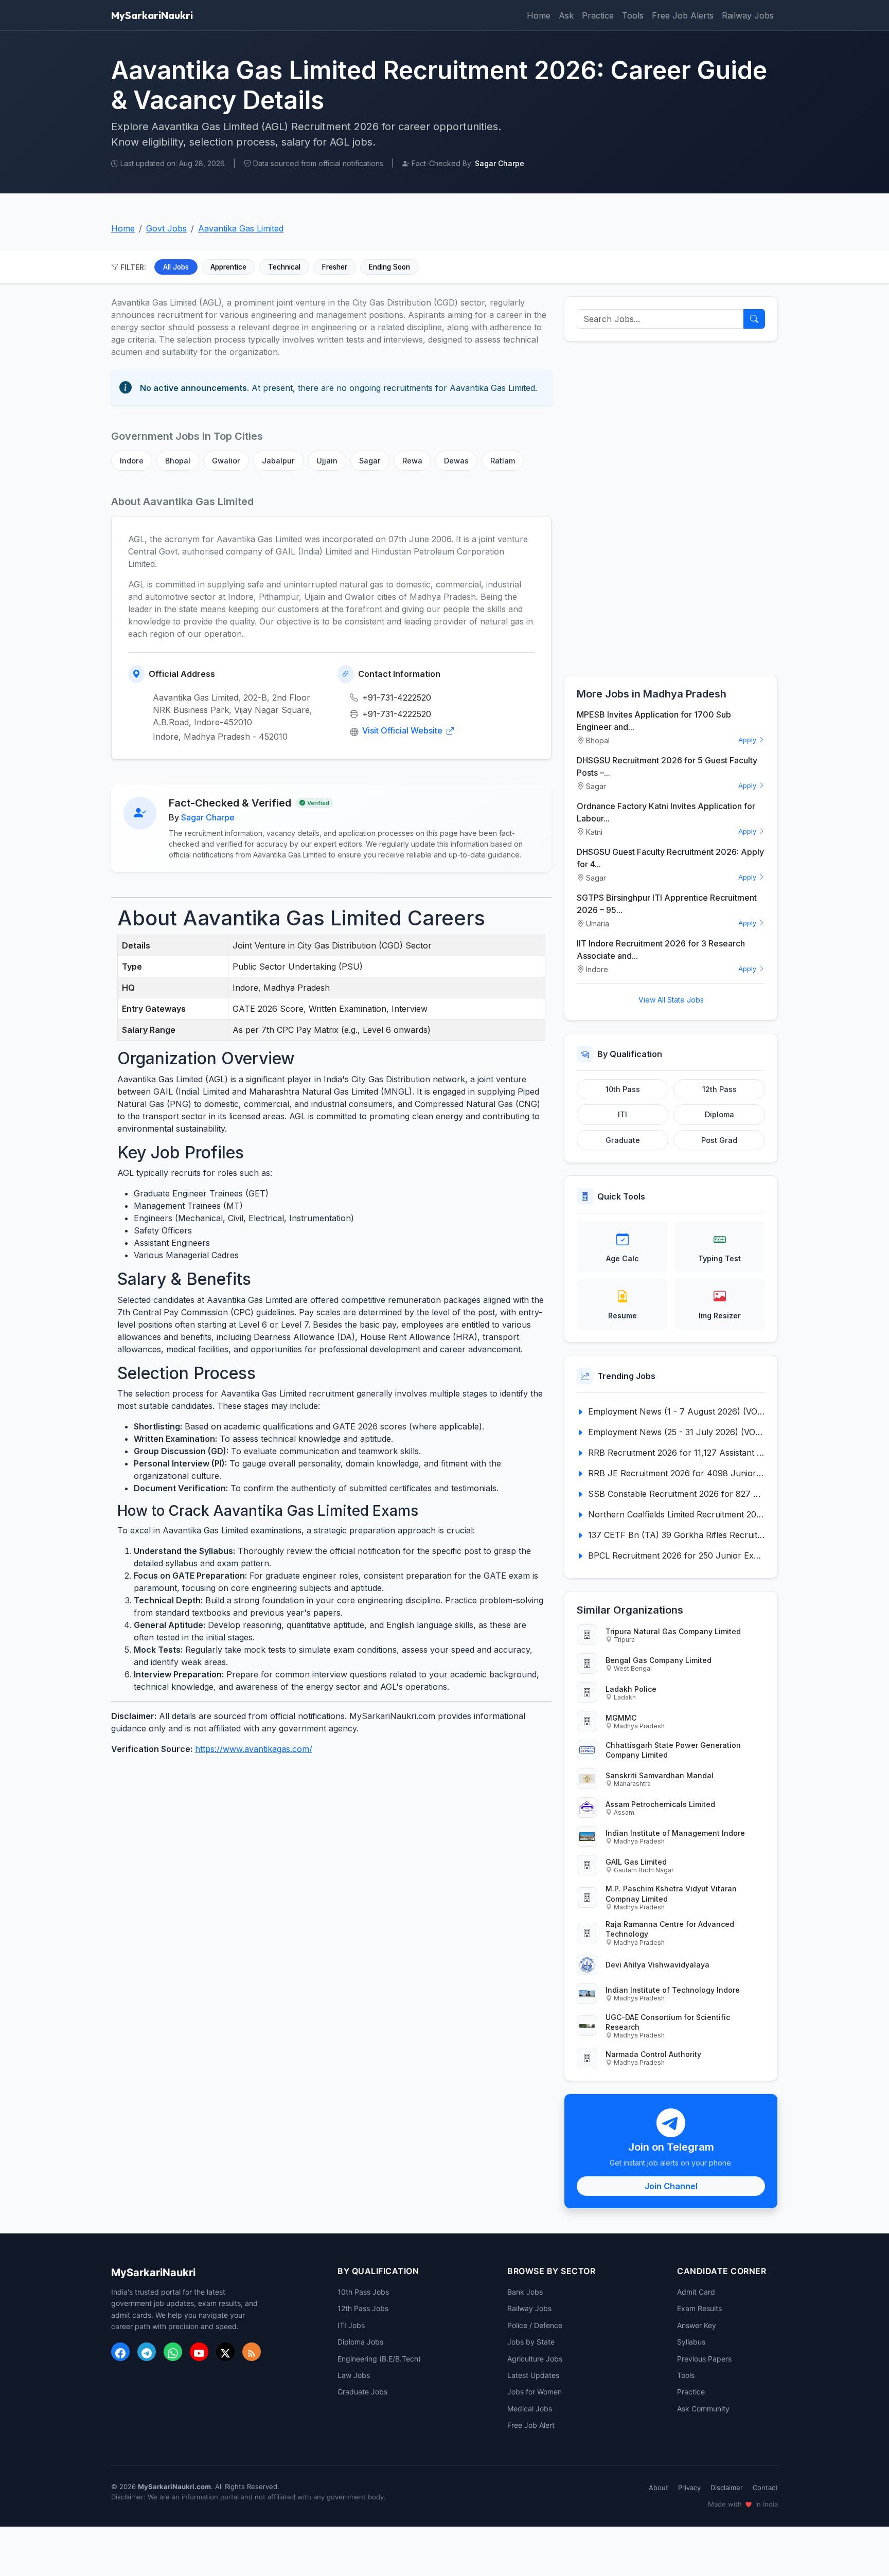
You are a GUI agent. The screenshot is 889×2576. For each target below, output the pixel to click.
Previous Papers (704, 2359)
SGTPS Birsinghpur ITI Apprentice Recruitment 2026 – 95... (667, 904)
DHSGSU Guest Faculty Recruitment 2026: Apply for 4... (670, 858)
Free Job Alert (531, 2425)
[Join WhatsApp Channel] (173, 2352)
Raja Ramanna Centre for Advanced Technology (670, 1929)
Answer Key (697, 2325)
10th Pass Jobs (363, 2292)
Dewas (456, 461)
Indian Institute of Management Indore (675, 1833)
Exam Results (699, 2308)
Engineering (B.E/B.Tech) (379, 2359)
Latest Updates (533, 2375)
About (659, 2488)
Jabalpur (278, 461)
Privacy (689, 2488)
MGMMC (621, 1718)
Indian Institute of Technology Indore (673, 1990)
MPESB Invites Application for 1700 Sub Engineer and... (654, 721)
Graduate (623, 1140)
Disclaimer (727, 2488)
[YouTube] (199, 2352)
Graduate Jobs (362, 2392)
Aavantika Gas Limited (241, 228)
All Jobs (176, 267)
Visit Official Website (403, 730)
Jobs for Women (535, 2392)
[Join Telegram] (147, 2352)
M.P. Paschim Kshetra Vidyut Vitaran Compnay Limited (671, 1893)
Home (539, 15)
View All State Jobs (671, 1000)
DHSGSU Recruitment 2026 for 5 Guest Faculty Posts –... (667, 766)
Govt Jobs (166, 228)
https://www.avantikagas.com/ (254, 1749)
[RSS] (252, 2352)
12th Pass (719, 1089)
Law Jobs (354, 2375)
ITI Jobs (351, 2325)
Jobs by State (531, 2342)
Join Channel (671, 2186)
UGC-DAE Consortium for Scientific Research (668, 2022)
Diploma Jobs (360, 2342)
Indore (132, 461)
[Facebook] (120, 2352)
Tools (633, 15)
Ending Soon (389, 267)
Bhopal (178, 461)
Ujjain (327, 461)
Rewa (412, 461)
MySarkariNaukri (152, 15)
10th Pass (623, 1089)
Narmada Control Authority (653, 2054)
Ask (566, 15)
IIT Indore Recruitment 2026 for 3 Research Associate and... (661, 950)
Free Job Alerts (683, 15)
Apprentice (228, 267)
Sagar (370, 461)
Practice (598, 15)
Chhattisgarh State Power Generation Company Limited (673, 1750)
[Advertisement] (671, 508)
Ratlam (503, 461)
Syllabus (691, 2342)
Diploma (719, 1114)
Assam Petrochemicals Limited (660, 1804)
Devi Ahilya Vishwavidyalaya (657, 1965)
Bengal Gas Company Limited (659, 1660)
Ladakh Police (631, 1689)
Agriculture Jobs (535, 2359)
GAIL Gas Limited (636, 1862)
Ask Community (703, 2409)
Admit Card (696, 2292)
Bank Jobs (525, 2292)
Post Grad (719, 1140)
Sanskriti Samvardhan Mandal (660, 1775)
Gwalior (226, 461)
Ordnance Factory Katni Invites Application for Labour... (666, 812)
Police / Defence (535, 2325)
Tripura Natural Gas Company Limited (673, 1631)
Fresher (335, 267)
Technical (284, 267)
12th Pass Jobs (363, 2308)
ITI (623, 1114)
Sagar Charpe (208, 817)
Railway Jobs (748, 15)
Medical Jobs (530, 2409)
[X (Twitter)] (225, 2352)
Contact (765, 2488)
